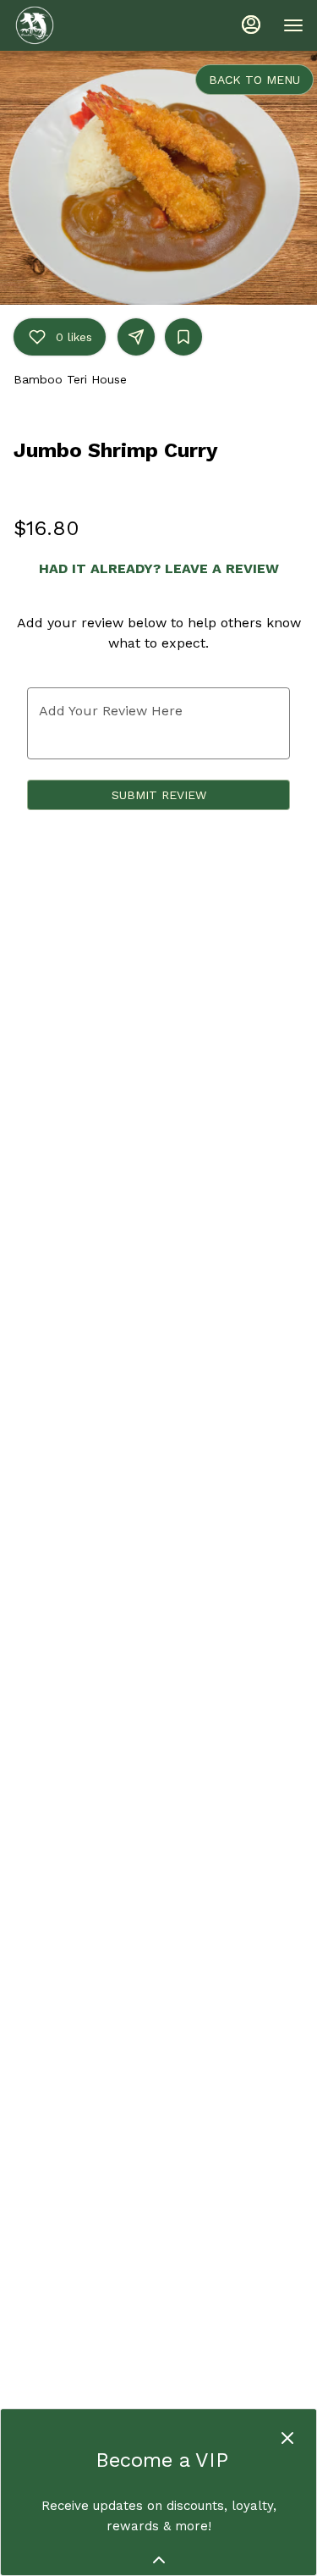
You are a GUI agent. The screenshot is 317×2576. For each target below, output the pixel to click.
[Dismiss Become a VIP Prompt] (287, 2438)
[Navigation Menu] (293, 25)
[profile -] (251, 25)
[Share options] (136, 337)
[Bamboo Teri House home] (90, 25)
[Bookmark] (183, 337)
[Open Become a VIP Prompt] (159, 2560)
